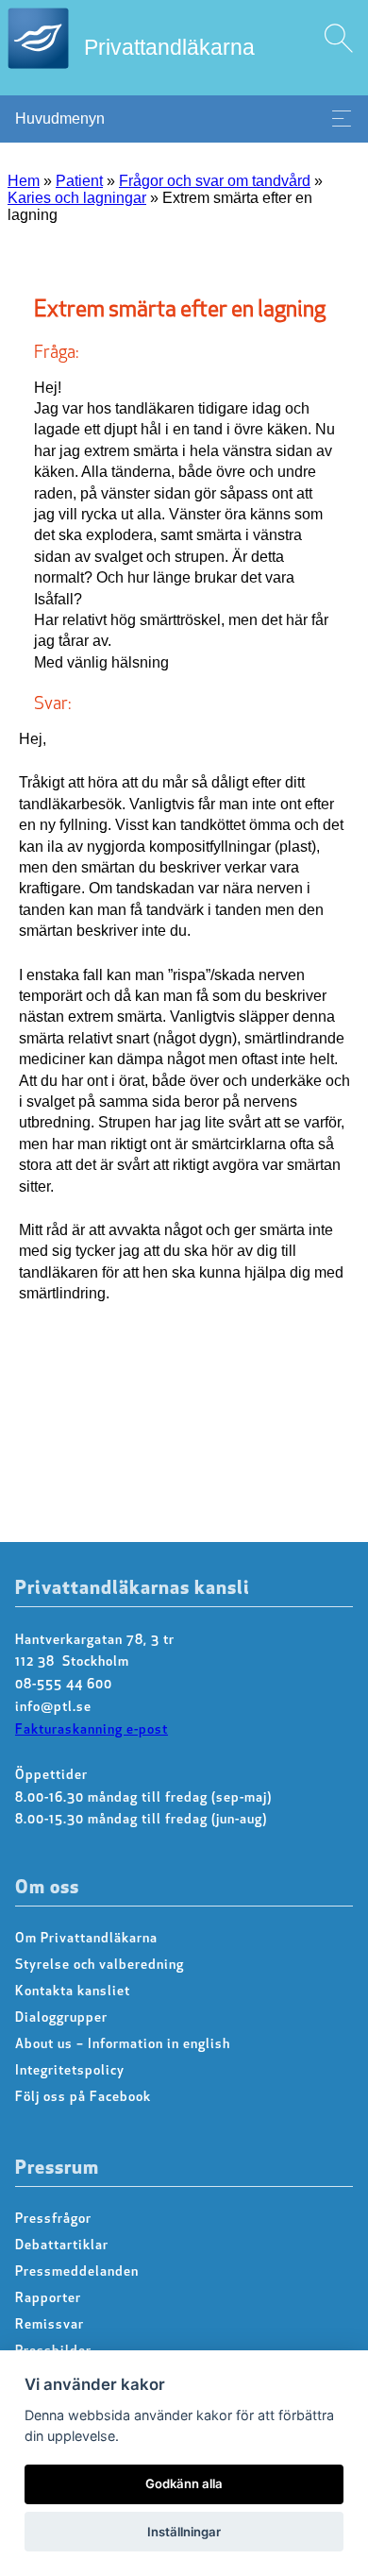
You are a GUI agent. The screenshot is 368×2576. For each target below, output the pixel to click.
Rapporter (48, 2299)
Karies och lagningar (77, 198)
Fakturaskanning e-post (92, 1730)
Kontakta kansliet (73, 1992)
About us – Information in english (123, 2045)
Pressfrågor (53, 2220)
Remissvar (50, 2325)
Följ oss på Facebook (83, 2098)
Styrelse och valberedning (100, 1966)
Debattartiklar (62, 2246)
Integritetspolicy (70, 2071)
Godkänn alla (184, 2483)
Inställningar (184, 2532)
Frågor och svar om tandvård (215, 181)
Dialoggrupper (61, 2018)
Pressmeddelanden (77, 2272)
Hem (24, 181)
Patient (79, 181)
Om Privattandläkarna (86, 1939)
